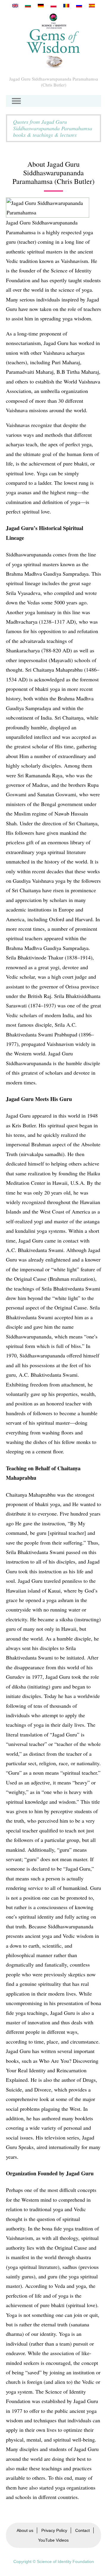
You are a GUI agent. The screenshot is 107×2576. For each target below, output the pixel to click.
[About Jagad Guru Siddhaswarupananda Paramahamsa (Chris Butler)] (15, 6)
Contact (82, 2530)
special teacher (22, 1830)
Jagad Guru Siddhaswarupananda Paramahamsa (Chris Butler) (54, 82)
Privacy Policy (54, 2530)
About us (25, 2530)
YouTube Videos (53, 2540)
